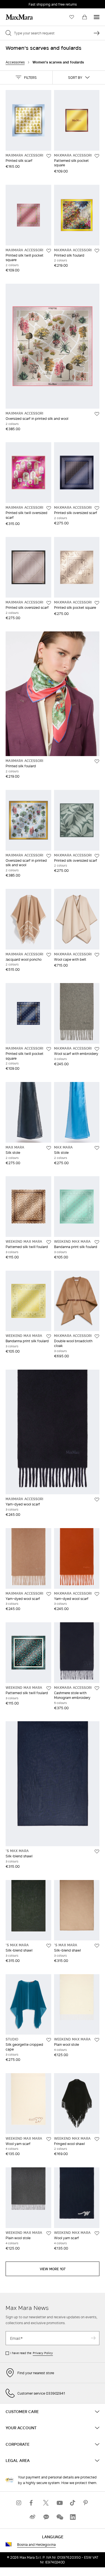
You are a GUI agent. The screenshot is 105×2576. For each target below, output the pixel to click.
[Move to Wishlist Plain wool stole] (97, 2040)
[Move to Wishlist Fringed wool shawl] (97, 2139)
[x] (46, 2503)
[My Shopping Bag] (85, 17)
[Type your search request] (97, 33)
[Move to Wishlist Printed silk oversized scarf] (97, 508)
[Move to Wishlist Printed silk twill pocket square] (49, 251)
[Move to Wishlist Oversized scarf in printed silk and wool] (97, 414)
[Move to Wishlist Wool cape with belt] (97, 955)
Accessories (15, 62)
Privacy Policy (43, 2353)
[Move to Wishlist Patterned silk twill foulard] (49, 1242)
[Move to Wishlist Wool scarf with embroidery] (97, 1049)
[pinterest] (86, 2503)
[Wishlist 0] (72, 17)
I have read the (32, 2353)
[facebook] (32, 2503)
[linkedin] (73, 2517)
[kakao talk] (46, 2517)
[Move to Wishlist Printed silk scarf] (49, 156)
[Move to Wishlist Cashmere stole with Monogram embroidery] (97, 1688)
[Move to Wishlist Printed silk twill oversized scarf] (49, 508)
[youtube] (59, 2503)
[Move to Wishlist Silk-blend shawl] (97, 1851)
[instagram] (19, 2503)
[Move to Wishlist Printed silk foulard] (97, 251)
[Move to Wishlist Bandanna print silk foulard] (97, 1242)
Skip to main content (21, 3)
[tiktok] (73, 2503)
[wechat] (59, 2517)
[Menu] (97, 17)
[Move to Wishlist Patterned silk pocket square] (97, 156)
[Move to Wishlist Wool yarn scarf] (49, 2139)
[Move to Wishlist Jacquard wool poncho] (49, 955)
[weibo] (32, 2517)
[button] (26, 77)
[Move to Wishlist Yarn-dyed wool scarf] (97, 1500)
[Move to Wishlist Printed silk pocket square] (97, 603)
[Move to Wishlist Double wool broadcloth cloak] (97, 1336)
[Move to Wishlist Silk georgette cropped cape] (49, 2040)
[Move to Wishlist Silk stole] (49, 1148)
